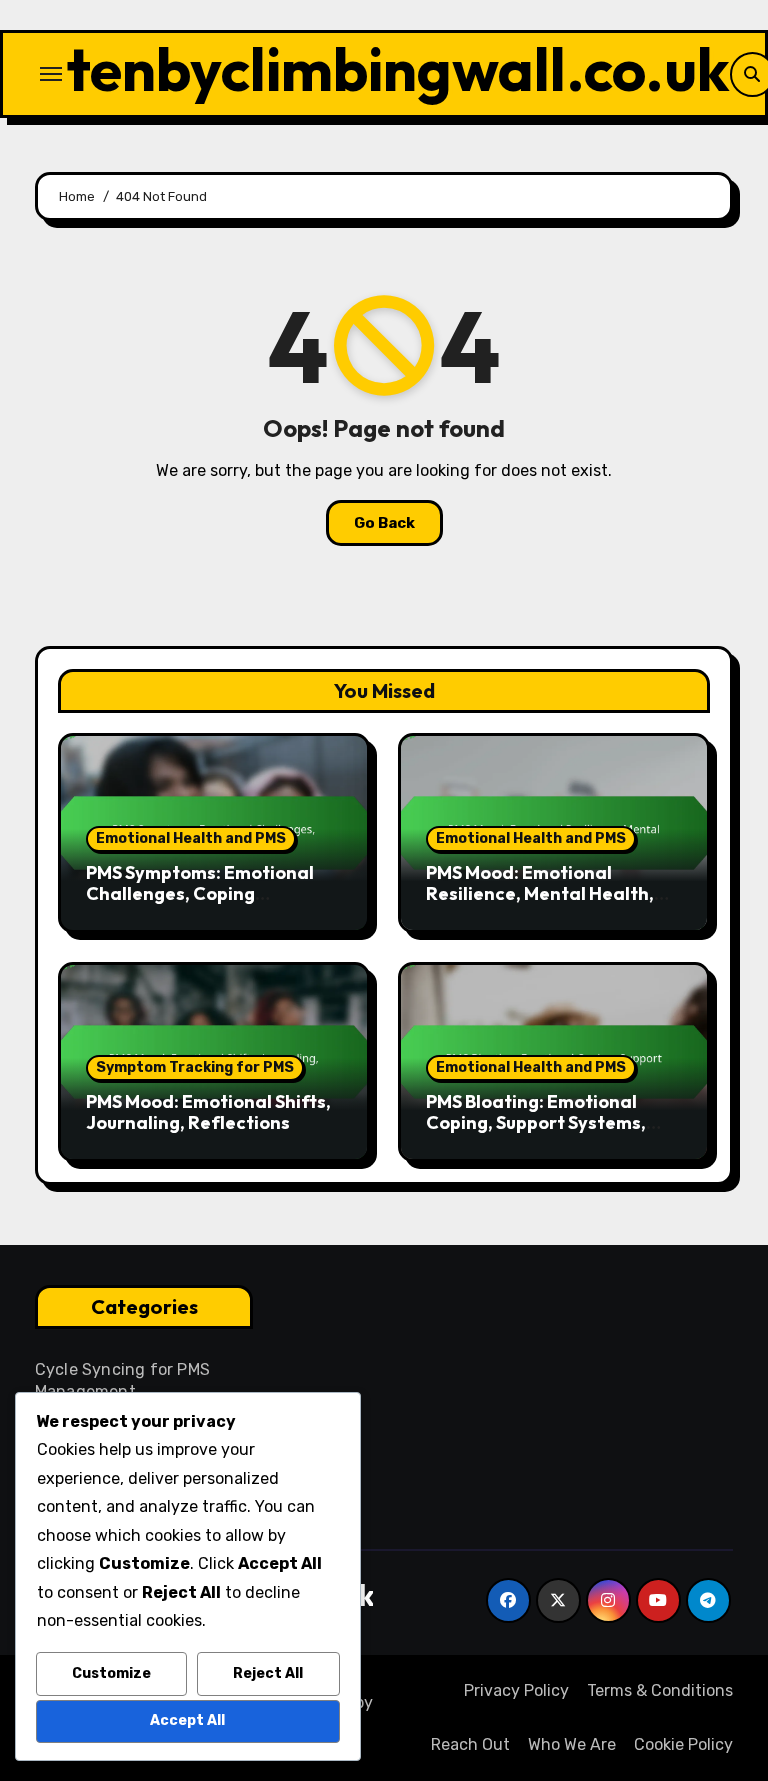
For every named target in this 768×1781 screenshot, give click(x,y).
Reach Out (470, 1744)
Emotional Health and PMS (191, 838)
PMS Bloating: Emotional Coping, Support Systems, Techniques (536, 1123)
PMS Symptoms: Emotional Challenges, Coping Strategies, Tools (200, 894)
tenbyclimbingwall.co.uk (398, 69)
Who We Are (572, 1744)
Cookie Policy (683, 1744)
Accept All (187, 1720)
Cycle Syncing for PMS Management (122, 1380)
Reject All (268, 1673)
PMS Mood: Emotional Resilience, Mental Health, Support (540, 894)
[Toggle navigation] (51, 74)
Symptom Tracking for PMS (195, 1067)
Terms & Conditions (660, 1690)
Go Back (384, 523)
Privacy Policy (516, 1690)
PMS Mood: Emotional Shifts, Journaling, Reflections (208, 1112)
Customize (111, 1673)
